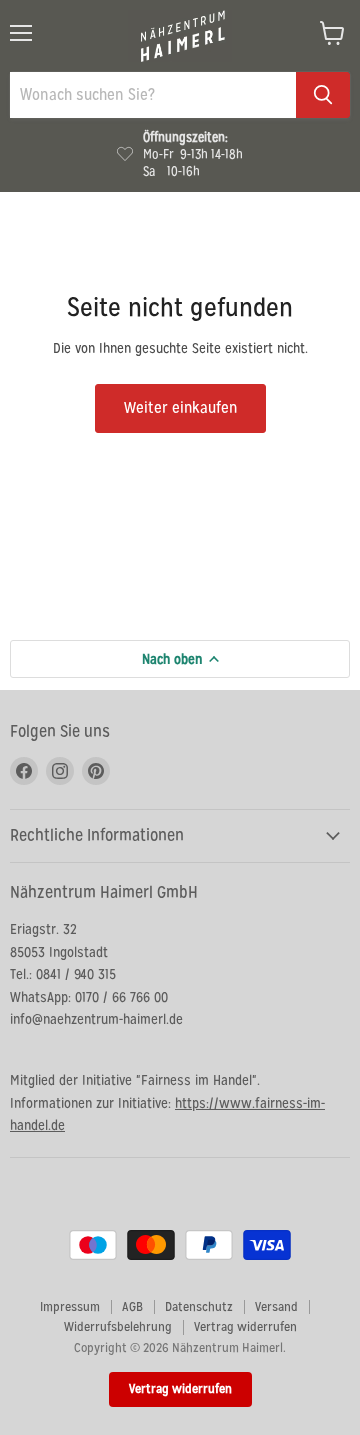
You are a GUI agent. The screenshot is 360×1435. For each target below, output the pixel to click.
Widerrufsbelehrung (118, 1326)
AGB (132, 1306)
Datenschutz (199, 1306)
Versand (276, 1306)
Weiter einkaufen (180, 407)
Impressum (70, 1306)
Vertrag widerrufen (245, 1326)
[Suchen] (323, 95)
